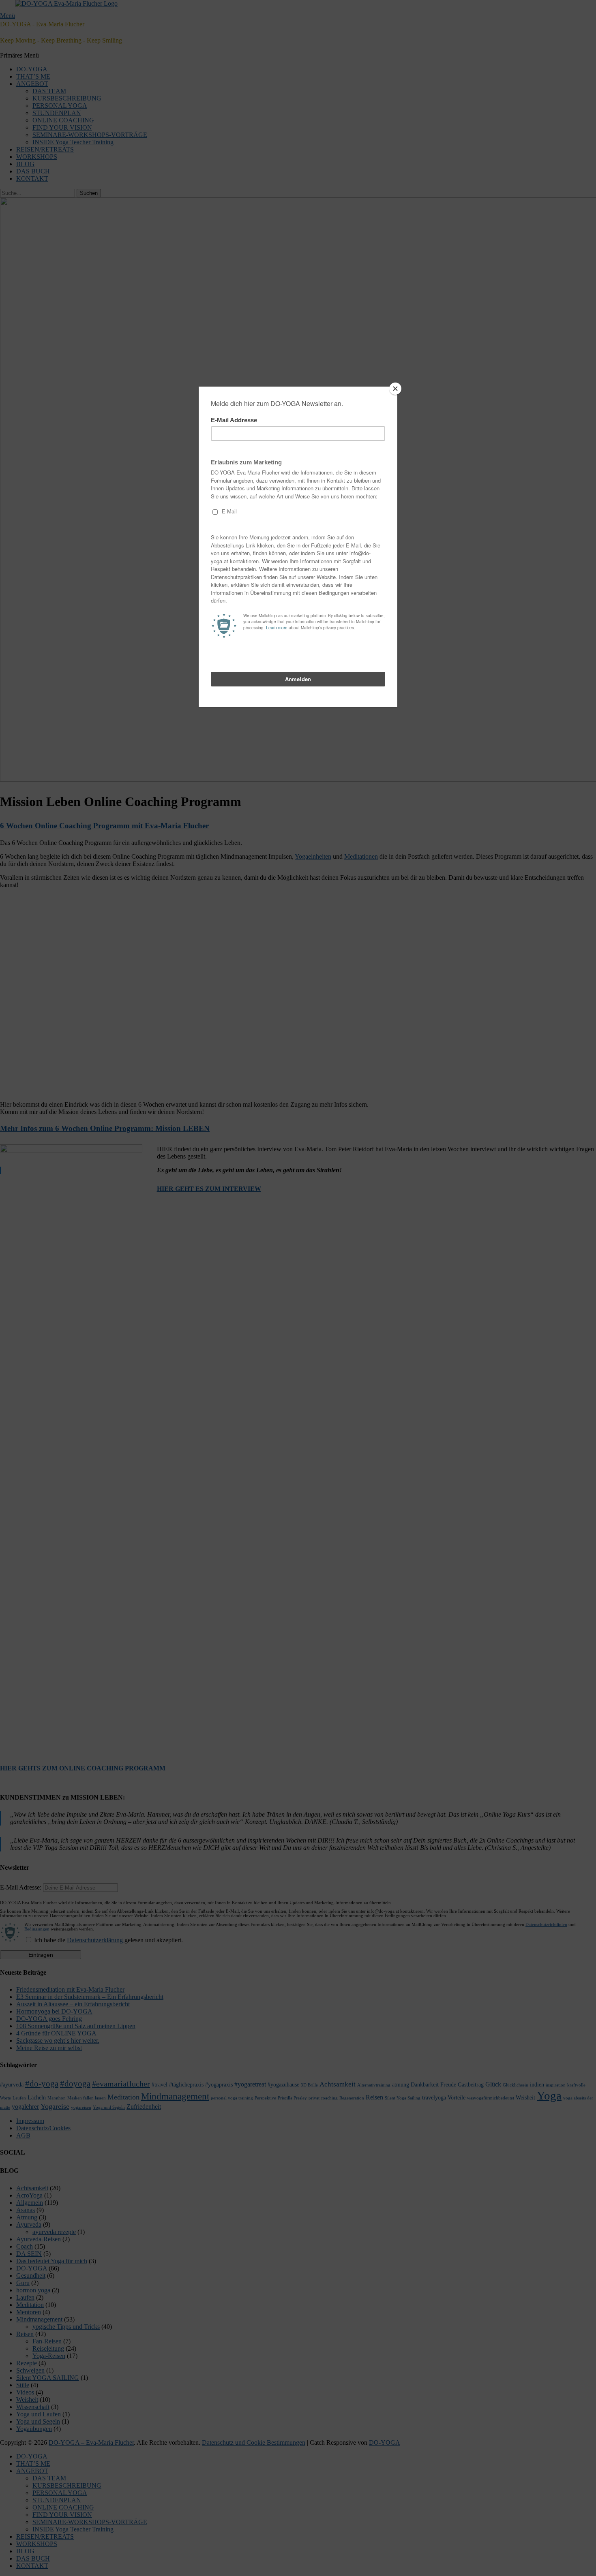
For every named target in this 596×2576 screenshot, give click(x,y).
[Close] (395, 389)
